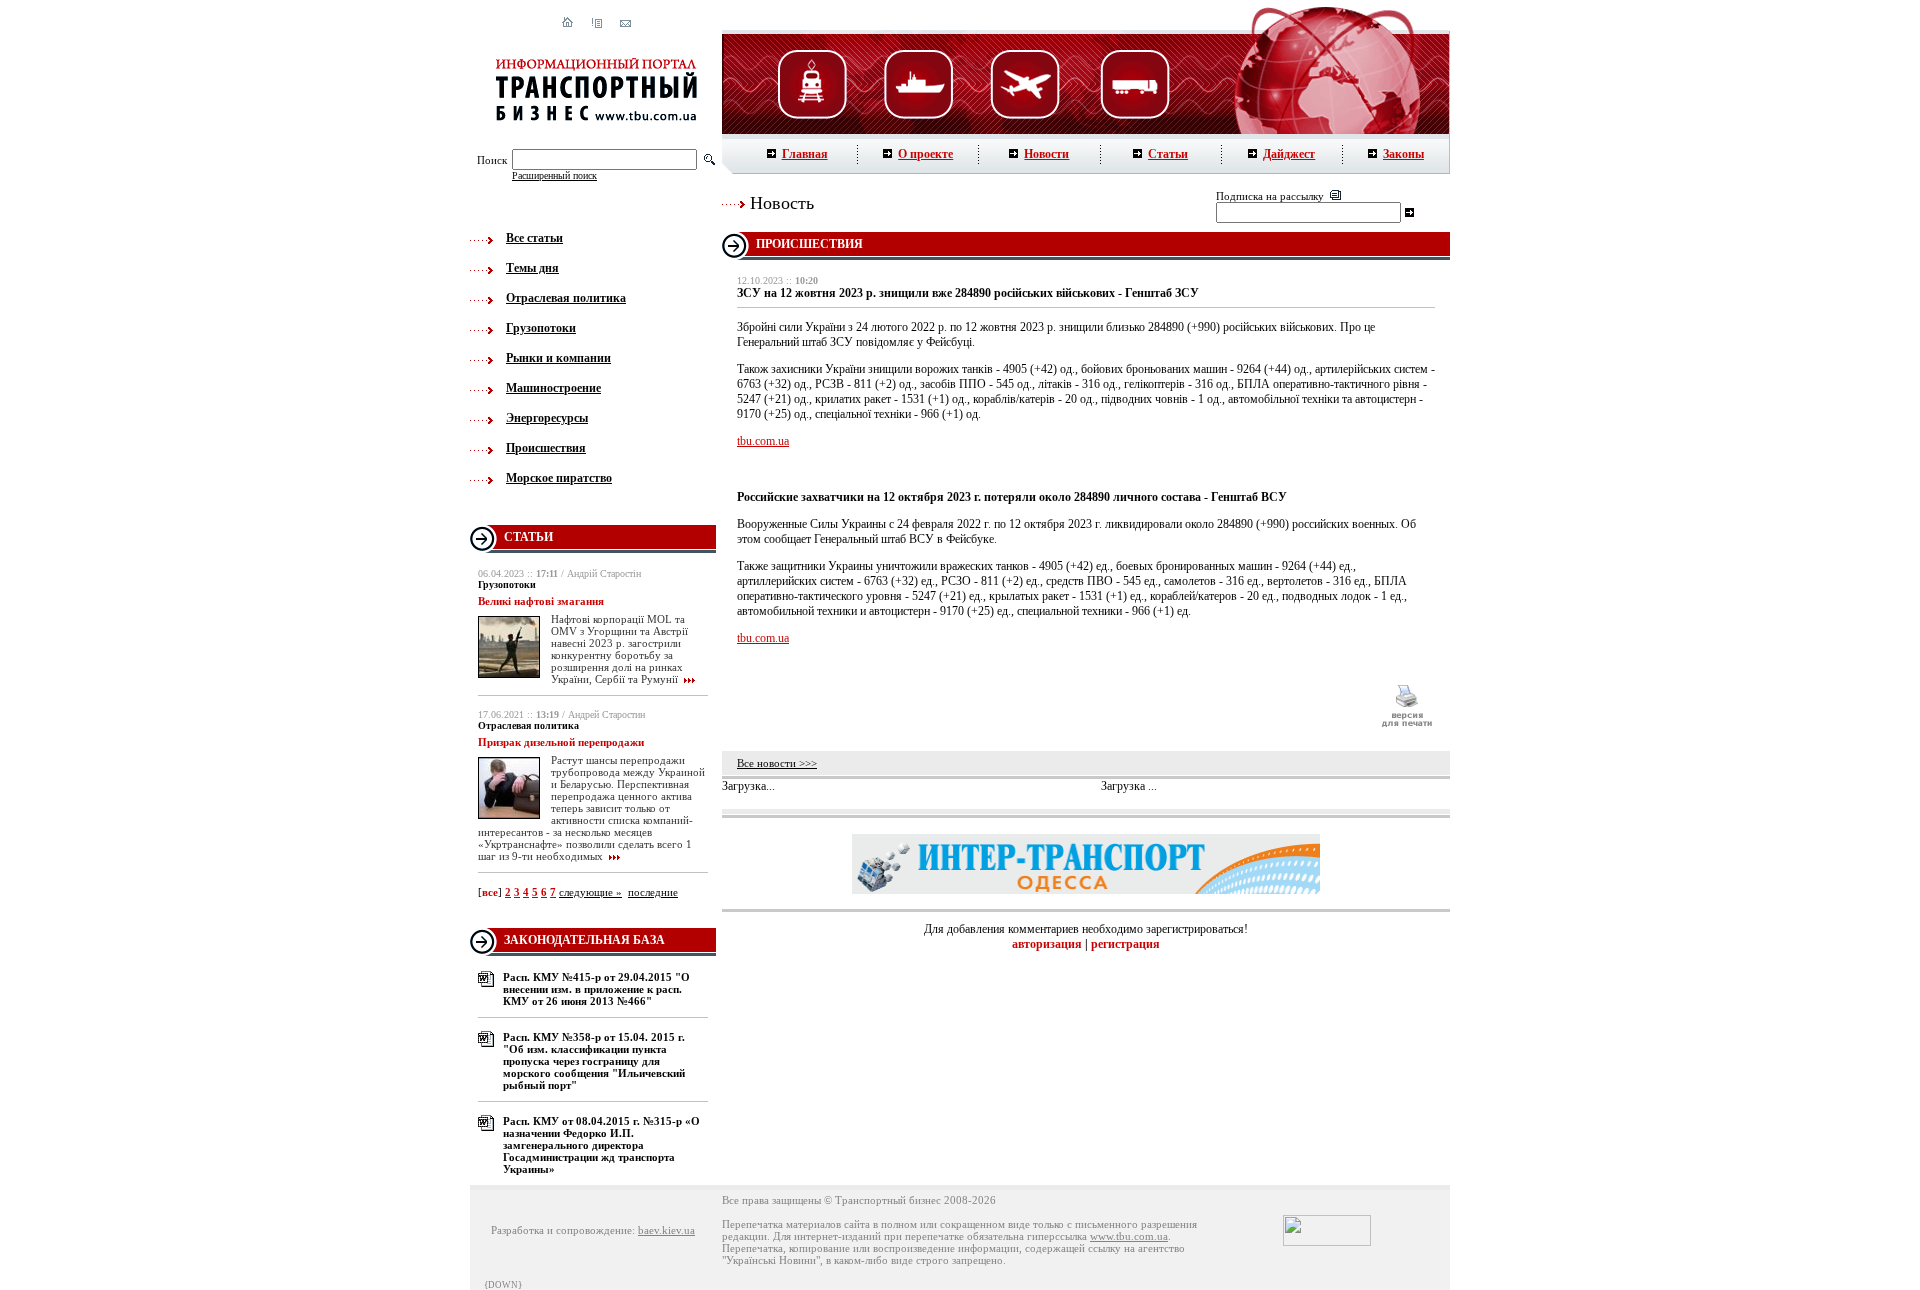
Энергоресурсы (547, 418)
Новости (1046, 154)
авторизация (1047, 944)
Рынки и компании (558, 358)
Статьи (1168, 154)
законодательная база (584, 940)
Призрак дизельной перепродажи (561, 742)
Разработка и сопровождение (561, 1230)
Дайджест (1289, 154)
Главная (805, 154)
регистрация (1125, 944)
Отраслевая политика (566, 298)
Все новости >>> (777, 763)
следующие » (590, 892)
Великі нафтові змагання (541, 601)
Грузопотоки (541, 328)
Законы (1403, 154)
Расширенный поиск (554, 175)
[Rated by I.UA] (1327, 1242)
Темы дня (532, 268)
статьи (528, 537)
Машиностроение (553, 388)
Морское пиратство (559, 478)
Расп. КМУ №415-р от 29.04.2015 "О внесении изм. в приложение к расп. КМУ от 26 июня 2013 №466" (596, 989)
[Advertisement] (1049, 706)
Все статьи (534, 238)
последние (653, 892)
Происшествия (546, 448)
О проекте (925, 154)
